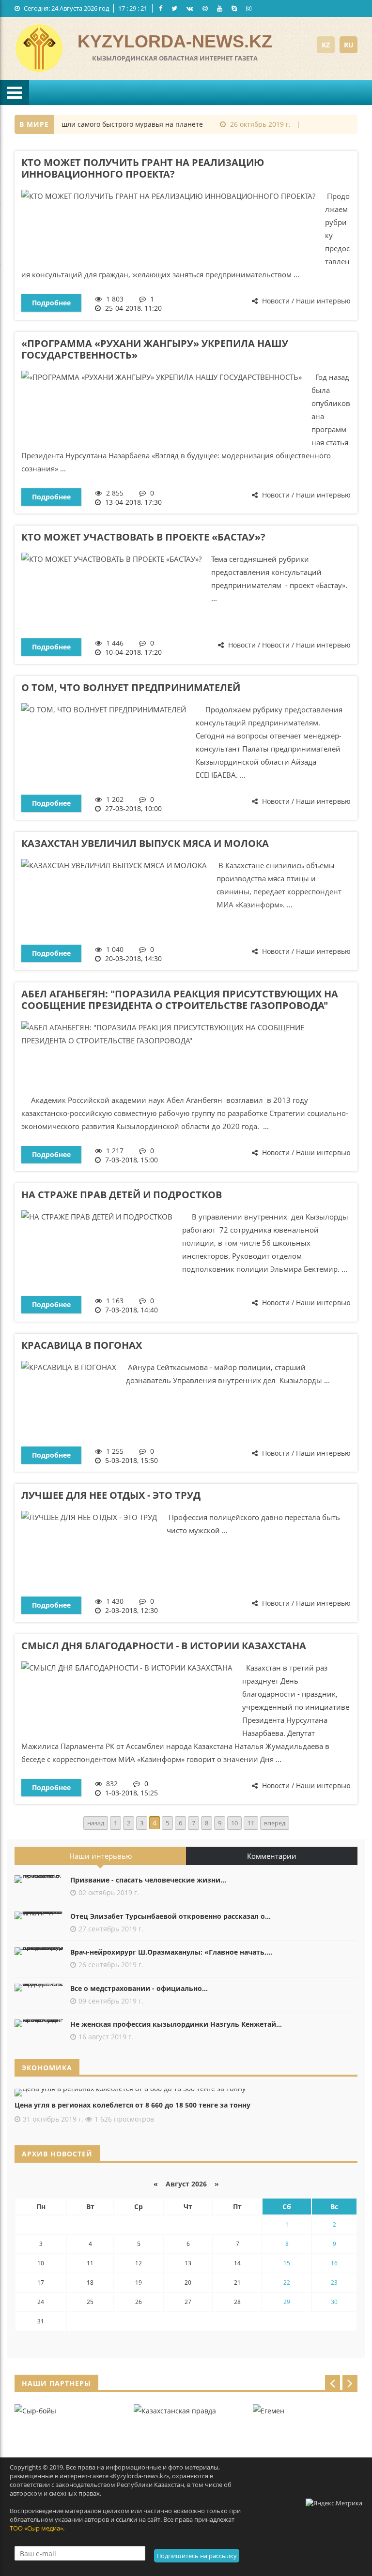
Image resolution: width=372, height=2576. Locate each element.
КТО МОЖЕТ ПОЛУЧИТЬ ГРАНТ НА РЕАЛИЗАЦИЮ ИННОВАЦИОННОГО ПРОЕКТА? (143, 168)
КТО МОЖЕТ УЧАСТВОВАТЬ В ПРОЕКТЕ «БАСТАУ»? (143, 537)
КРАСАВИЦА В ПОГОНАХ (82, 1345)
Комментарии (272, 1856)
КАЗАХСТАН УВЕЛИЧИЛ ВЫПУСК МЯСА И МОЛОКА (145, 843)
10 (234, 1823)
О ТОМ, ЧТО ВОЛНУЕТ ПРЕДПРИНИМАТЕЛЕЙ (131, 687)
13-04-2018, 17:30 (133, 502)
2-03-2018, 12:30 (132, 1610)
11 (251, 1823)
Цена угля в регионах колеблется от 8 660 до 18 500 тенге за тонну (132, 2105)
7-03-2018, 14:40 (132, 1310)
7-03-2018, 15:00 (132, 1160)
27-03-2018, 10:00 (133, 808)
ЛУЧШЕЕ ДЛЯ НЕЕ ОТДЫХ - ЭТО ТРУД (111, 1495)
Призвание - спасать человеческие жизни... (148, 1880)
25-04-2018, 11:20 (133, 308)
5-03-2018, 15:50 (132, 1460)
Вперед (275, 1823)
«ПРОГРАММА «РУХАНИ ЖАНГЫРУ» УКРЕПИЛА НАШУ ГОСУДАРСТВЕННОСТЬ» (155, 349)
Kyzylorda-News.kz (175, 41)
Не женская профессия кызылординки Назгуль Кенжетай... (176, 2024)
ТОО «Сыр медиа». (37, 2528)
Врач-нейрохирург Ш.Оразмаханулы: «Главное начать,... (171, 1952)
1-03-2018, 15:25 (132, 1793)
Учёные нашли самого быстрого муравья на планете (99, 124)
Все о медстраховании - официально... (139, 1988)
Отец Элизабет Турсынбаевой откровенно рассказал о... (170, 1916)
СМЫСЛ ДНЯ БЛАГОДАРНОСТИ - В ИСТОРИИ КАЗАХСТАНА (164, 1646)
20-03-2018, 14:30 (133, 958)
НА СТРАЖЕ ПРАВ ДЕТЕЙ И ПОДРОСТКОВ (122, 1195)
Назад (96, 1823)
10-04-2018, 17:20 (133, 652)
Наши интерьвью (101, 1856)
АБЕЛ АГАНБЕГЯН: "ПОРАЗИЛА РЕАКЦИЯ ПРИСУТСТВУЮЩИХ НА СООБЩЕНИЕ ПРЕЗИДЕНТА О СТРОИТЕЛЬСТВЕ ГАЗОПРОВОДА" (180, 1000)
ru (349, 45)
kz (326, 45)
